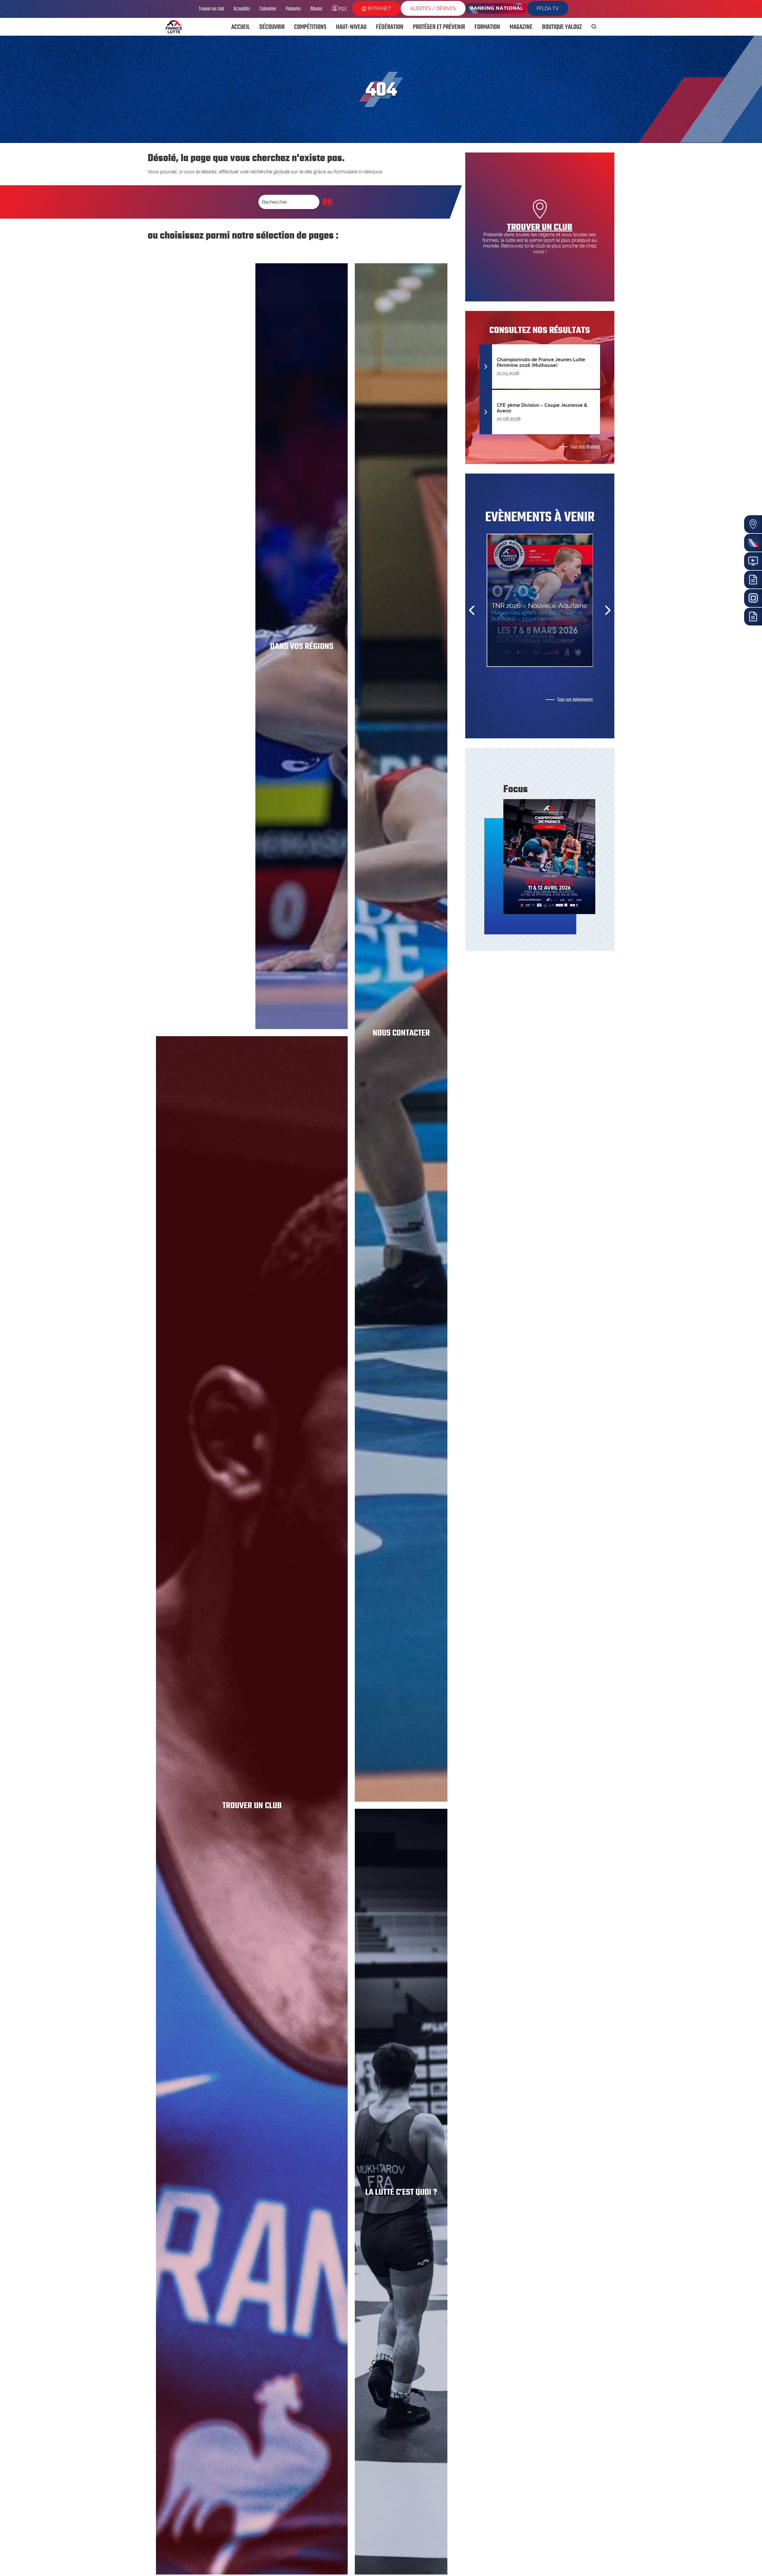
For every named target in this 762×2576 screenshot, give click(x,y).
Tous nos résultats (585, 447)
